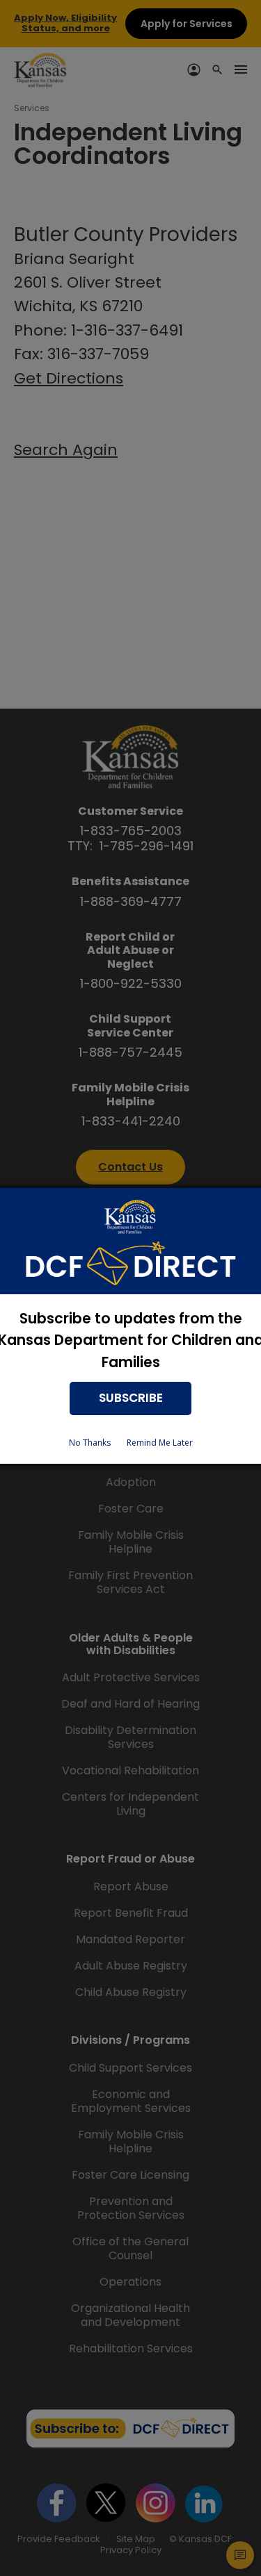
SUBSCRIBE (131, 1398)
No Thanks (90, 1443)
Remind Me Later (160, 1443)
